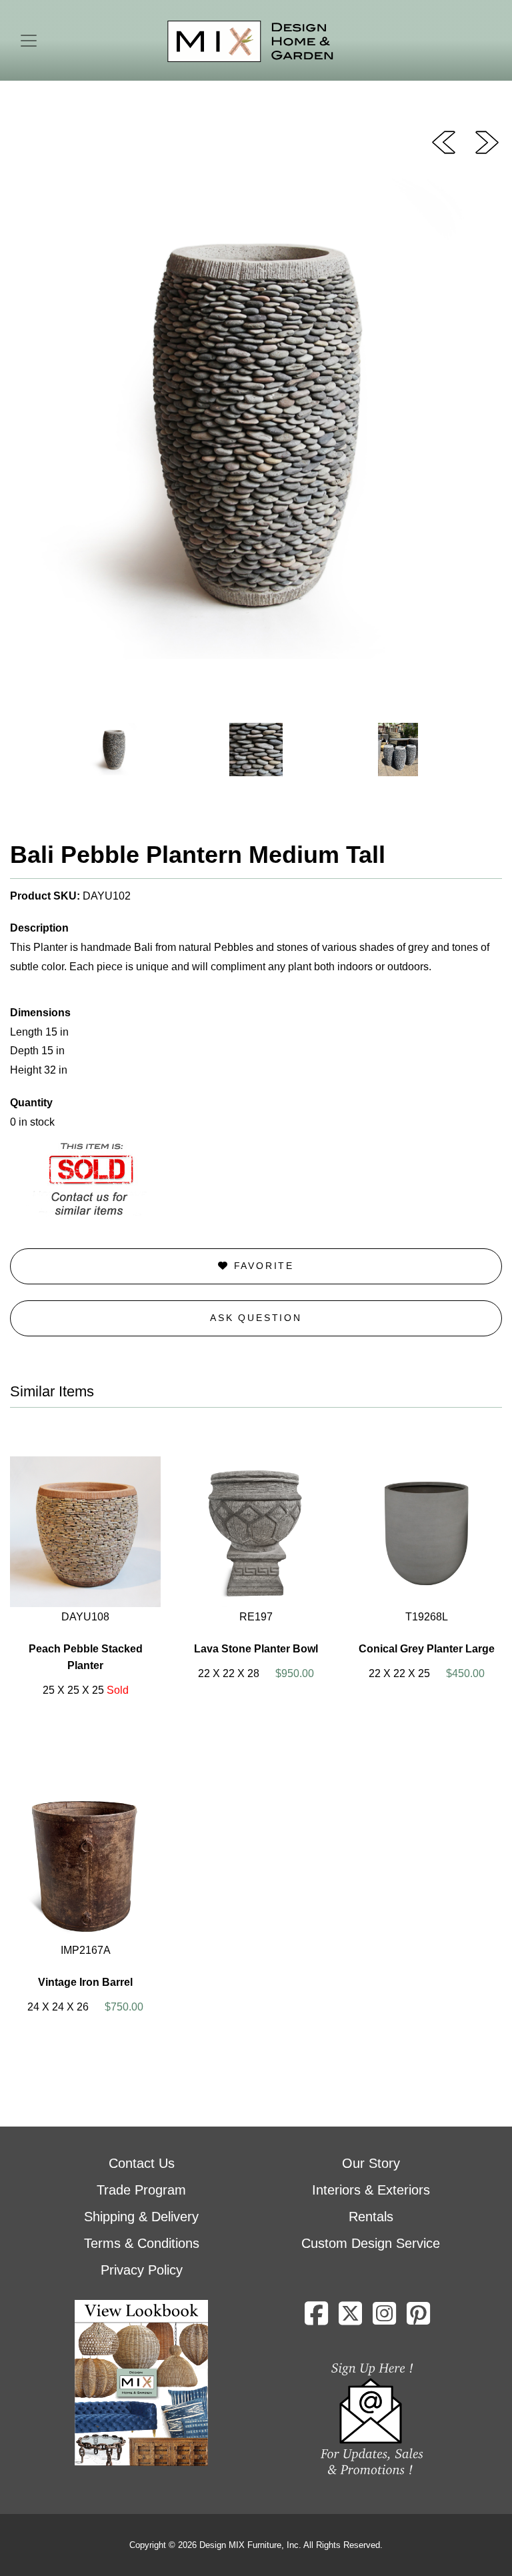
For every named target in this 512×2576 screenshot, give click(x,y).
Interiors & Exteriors (371, 2190)
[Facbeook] (316, 2319)
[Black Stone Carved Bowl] (487, 141)
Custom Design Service (371, 2243)
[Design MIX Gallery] (251, 42)
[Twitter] (350, 2319)
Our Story (371, 2163)
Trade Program (141, 2190)
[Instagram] (384, 2319)
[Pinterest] (418, 2319)
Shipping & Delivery (141, 2217)
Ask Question (256, 1318)
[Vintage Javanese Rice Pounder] (444, 141)
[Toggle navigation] (29, 41)
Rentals (371, 2217)
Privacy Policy (142, 2270)
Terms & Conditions (142, 2243)
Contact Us (142, 2163)
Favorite (262, 1266)
